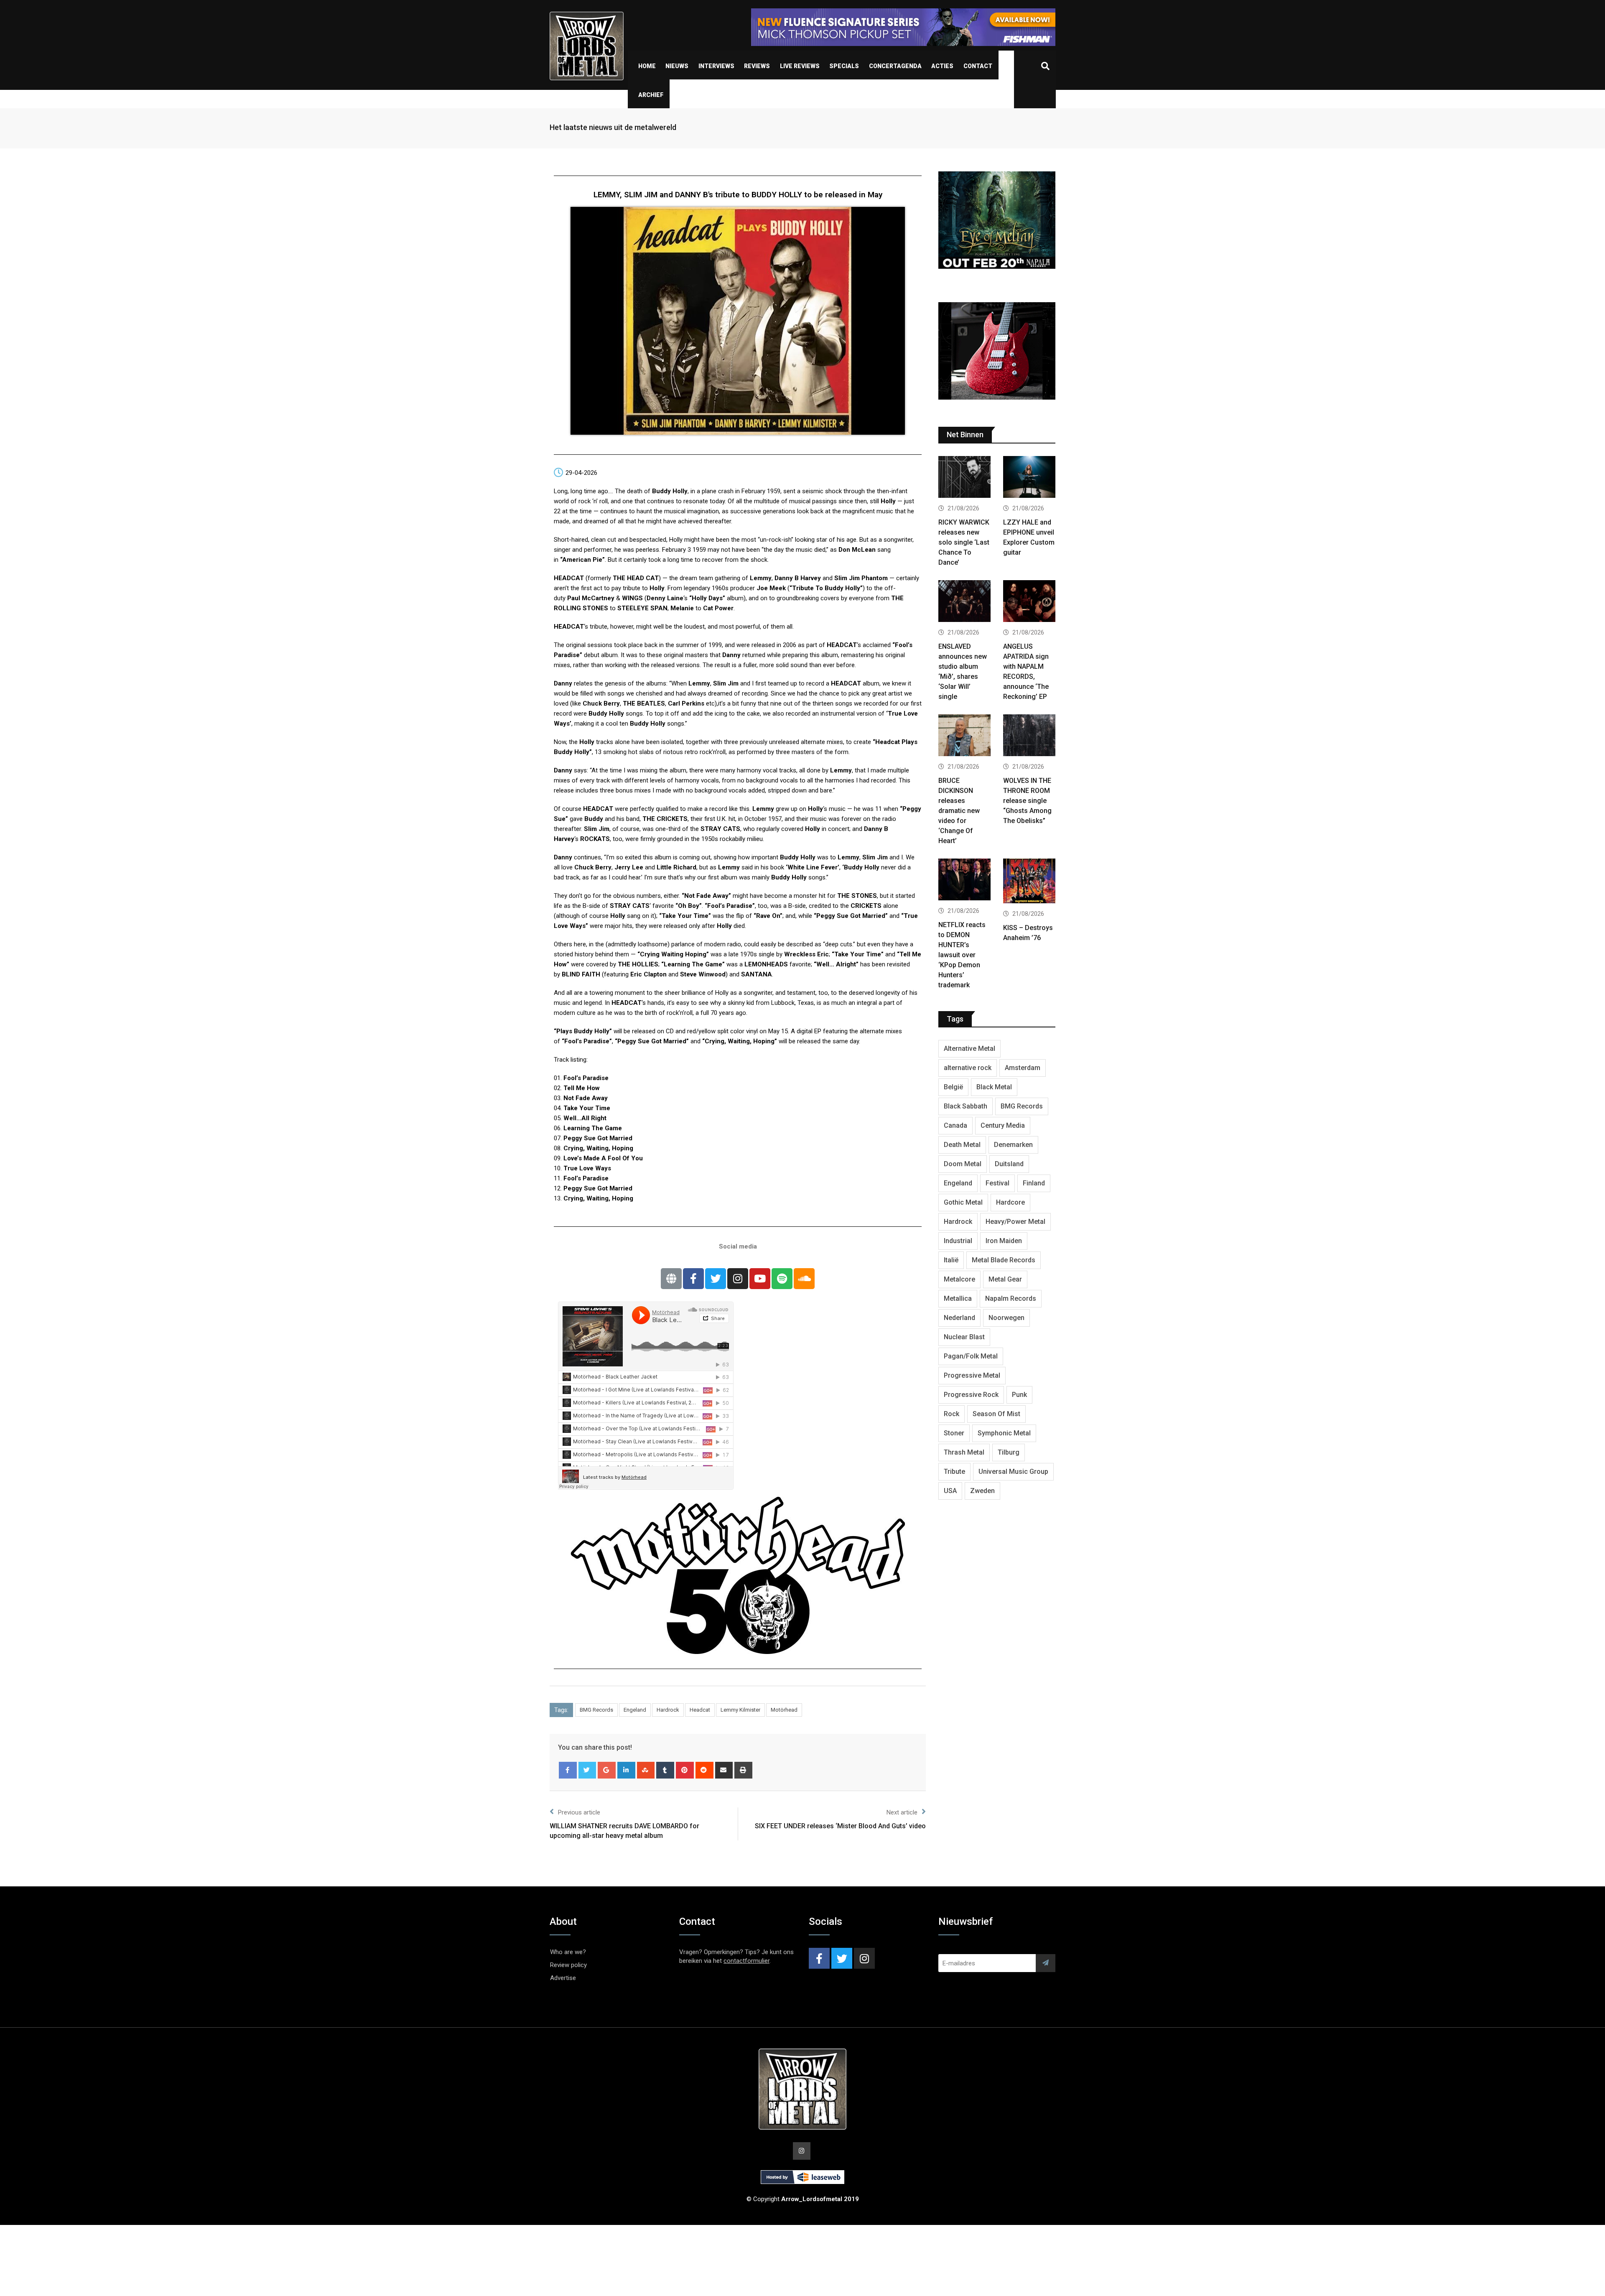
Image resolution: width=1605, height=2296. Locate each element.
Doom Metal (963, 1164)
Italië (951, 1260)
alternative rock (968, 1068)
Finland (1034, 1183)
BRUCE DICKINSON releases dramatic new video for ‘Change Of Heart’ (959, 811)
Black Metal (994, 1087)
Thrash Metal (964, 1452)
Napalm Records (1011, 1298)
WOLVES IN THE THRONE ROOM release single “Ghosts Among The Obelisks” (1027, 801)
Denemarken (1013, 1145)
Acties (942, 66)
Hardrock (668, 1710)
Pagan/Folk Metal (971, 1356)
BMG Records (596, 1710)
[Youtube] (760, 1279)
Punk (1019, 1395)
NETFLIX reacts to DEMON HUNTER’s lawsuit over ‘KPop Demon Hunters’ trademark (962, 955)
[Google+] (607, 1770)
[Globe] (671, 1279)
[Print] (743, 1770)
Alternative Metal (969, 1049)
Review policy (568, 1965)
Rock (952, 1414)
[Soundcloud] (804, 1279)
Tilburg (1009, 1452)
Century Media (1003, 1125)
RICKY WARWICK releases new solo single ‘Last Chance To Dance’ (964, 542)
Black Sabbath (966, 1106)
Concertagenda (895, 66)
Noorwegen (1006, 1318)
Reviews (757, 66)
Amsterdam (1023, 1068)
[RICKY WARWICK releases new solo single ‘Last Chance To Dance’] (964, 478)
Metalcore (959, 1279)
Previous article (579, 1812)
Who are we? (568, 1952)
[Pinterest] (685, 1770)
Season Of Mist (996, 1414)
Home (647, 66)
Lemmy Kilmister (740, 1710)
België (953, 1087)
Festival (997, 1183)
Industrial (958, 1241)
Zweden (982, 1491)
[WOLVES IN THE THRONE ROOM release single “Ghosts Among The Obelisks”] (1029, 736)
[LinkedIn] (626, 1770)
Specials (844, 66)
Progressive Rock (971, 1395)
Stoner (954, 1433)
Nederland (959, 1318)
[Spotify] (782, 1279)
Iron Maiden (1004, 1241)
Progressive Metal (972, 1375)
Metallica (958, 1298)
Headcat (700, 1710)
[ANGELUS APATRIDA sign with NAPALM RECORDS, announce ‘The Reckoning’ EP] (1029, 602)
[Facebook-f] (693, 1279)
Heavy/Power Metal (1015, 1222)
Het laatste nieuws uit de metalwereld (613, 127)
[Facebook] (568, 1770)
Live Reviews (800, 66)
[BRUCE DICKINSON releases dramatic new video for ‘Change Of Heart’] (964, 736)
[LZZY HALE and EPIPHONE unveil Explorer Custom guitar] (1029, 478)
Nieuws (677, 66)
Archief (651, 95)
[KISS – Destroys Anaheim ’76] (1029, 882)
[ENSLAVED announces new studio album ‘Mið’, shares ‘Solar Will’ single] (964, 602)
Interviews (716, 66)
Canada (955, 1125)
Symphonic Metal (1004, 1433)
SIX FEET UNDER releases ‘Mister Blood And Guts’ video (840, 1826)
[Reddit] (704, 1770)
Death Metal (962, 1145)
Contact (978, 66)
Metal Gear (1005, 1279)
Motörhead (784, 1710)
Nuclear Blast (964, 1337)
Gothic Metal (963, 1202)
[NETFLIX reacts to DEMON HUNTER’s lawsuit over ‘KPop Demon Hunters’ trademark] (964, 880)
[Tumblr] (665, 1770)
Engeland (635, 1710)
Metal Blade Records (1004, 1260)
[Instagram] (738, 1279)
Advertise (563, 1978)
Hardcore (1010, 1202)
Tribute (954, 1472)
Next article (902, 1812)
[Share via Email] (724, 1770)
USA (950, 1491)
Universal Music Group (1013, 1472)
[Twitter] (716, 1279)
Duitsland (1009, 1164)
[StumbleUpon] (646, 1770)
